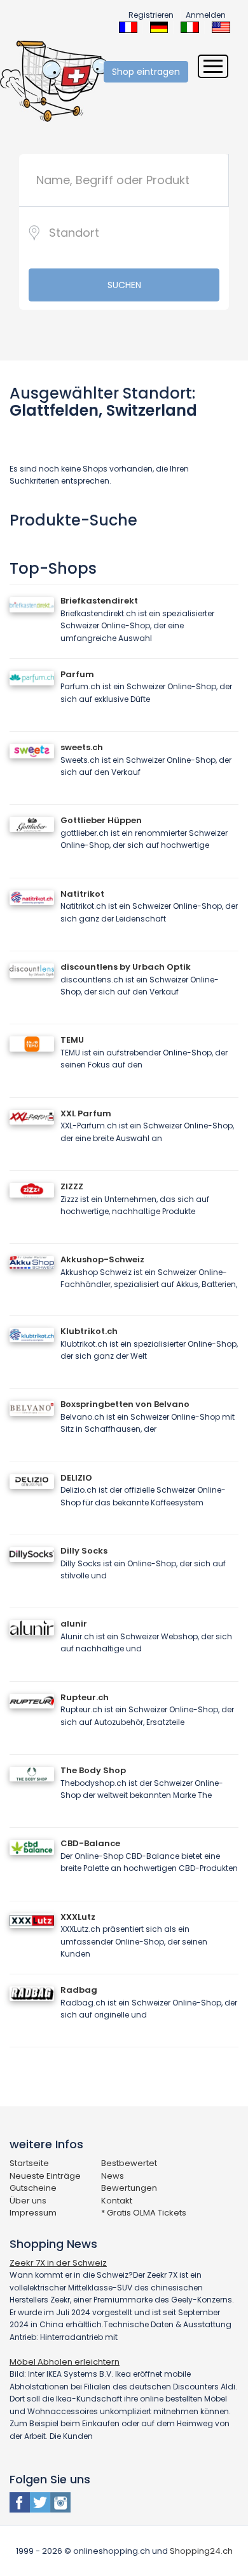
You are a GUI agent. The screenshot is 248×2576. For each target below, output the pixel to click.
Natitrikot (82, 894)
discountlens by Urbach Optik (126, 967)
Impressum (33, 2213)
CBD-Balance (90, 1843)
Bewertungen (129, 2188)
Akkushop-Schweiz (102, 1259)
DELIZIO (76, 1478)
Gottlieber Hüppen (101, 820)
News (113, 2176)
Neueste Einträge (45, 2176)
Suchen (124, 285)
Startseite (29, 2163)
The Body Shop (93, 1770)
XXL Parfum (86, 1113)
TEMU (72, 1040)
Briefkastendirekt (99, 601)
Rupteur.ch (85, 1697)
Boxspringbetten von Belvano (125, 1404)
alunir (74, 1624)
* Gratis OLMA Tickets (144, 2213)
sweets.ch (82, 747)
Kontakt (117, 2201)
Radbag (79, 1990)
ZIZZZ (72, 1186)
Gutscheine (33, 2188)
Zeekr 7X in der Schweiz (58, 2263)
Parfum (77, 674)
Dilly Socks (84, 1551)
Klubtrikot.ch (89, 1331)
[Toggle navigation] (213, 66)
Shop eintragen (146, 72)
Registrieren (151, 15)
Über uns (28, 2201)
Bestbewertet (129, 2163)
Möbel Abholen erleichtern (65, 2362)
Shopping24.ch (201, 2551)
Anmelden (206, 15)
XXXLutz (78, 1917)
